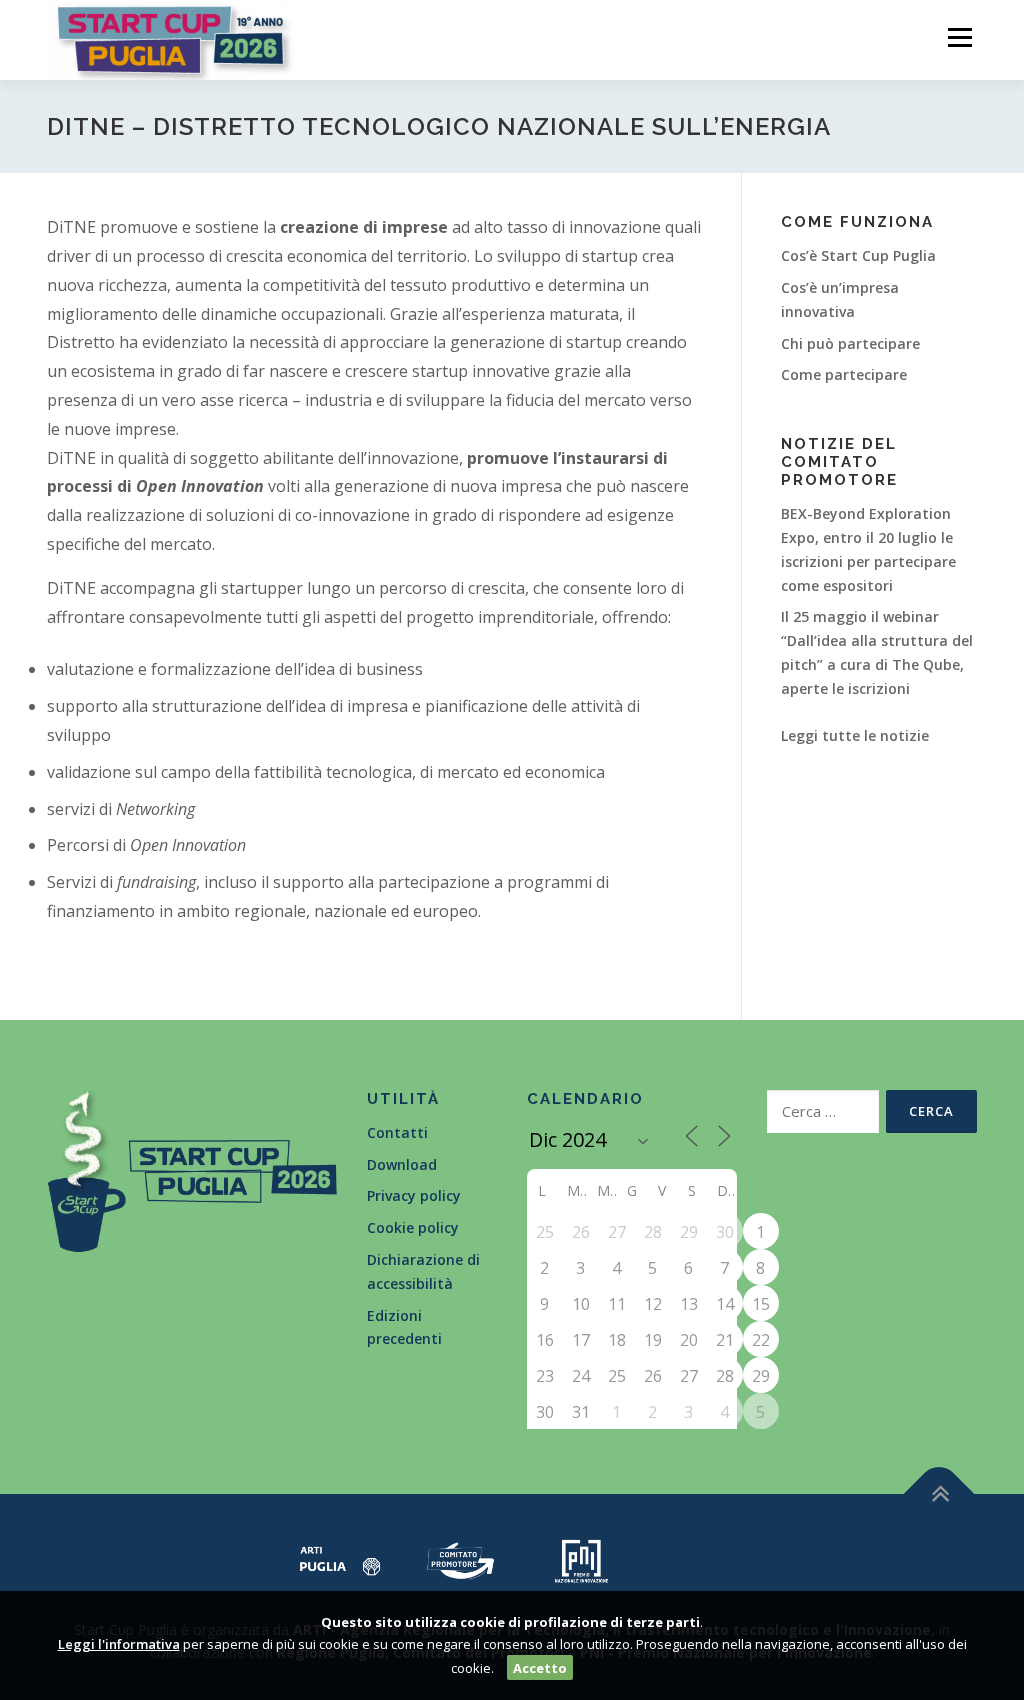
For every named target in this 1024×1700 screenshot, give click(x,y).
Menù (959, 37)
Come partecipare (844, 374)
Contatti (397, 1132)
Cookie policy (413, 1227)
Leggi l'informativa (119, 1644)
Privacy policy (414, 1195)
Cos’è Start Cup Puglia (858, 255)
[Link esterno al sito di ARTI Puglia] (340, 1558)
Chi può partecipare (850, 343)
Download (402, 1164)
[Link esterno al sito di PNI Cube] (581, 1558)
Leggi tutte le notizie (855, 735)
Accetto (540, 1668)
